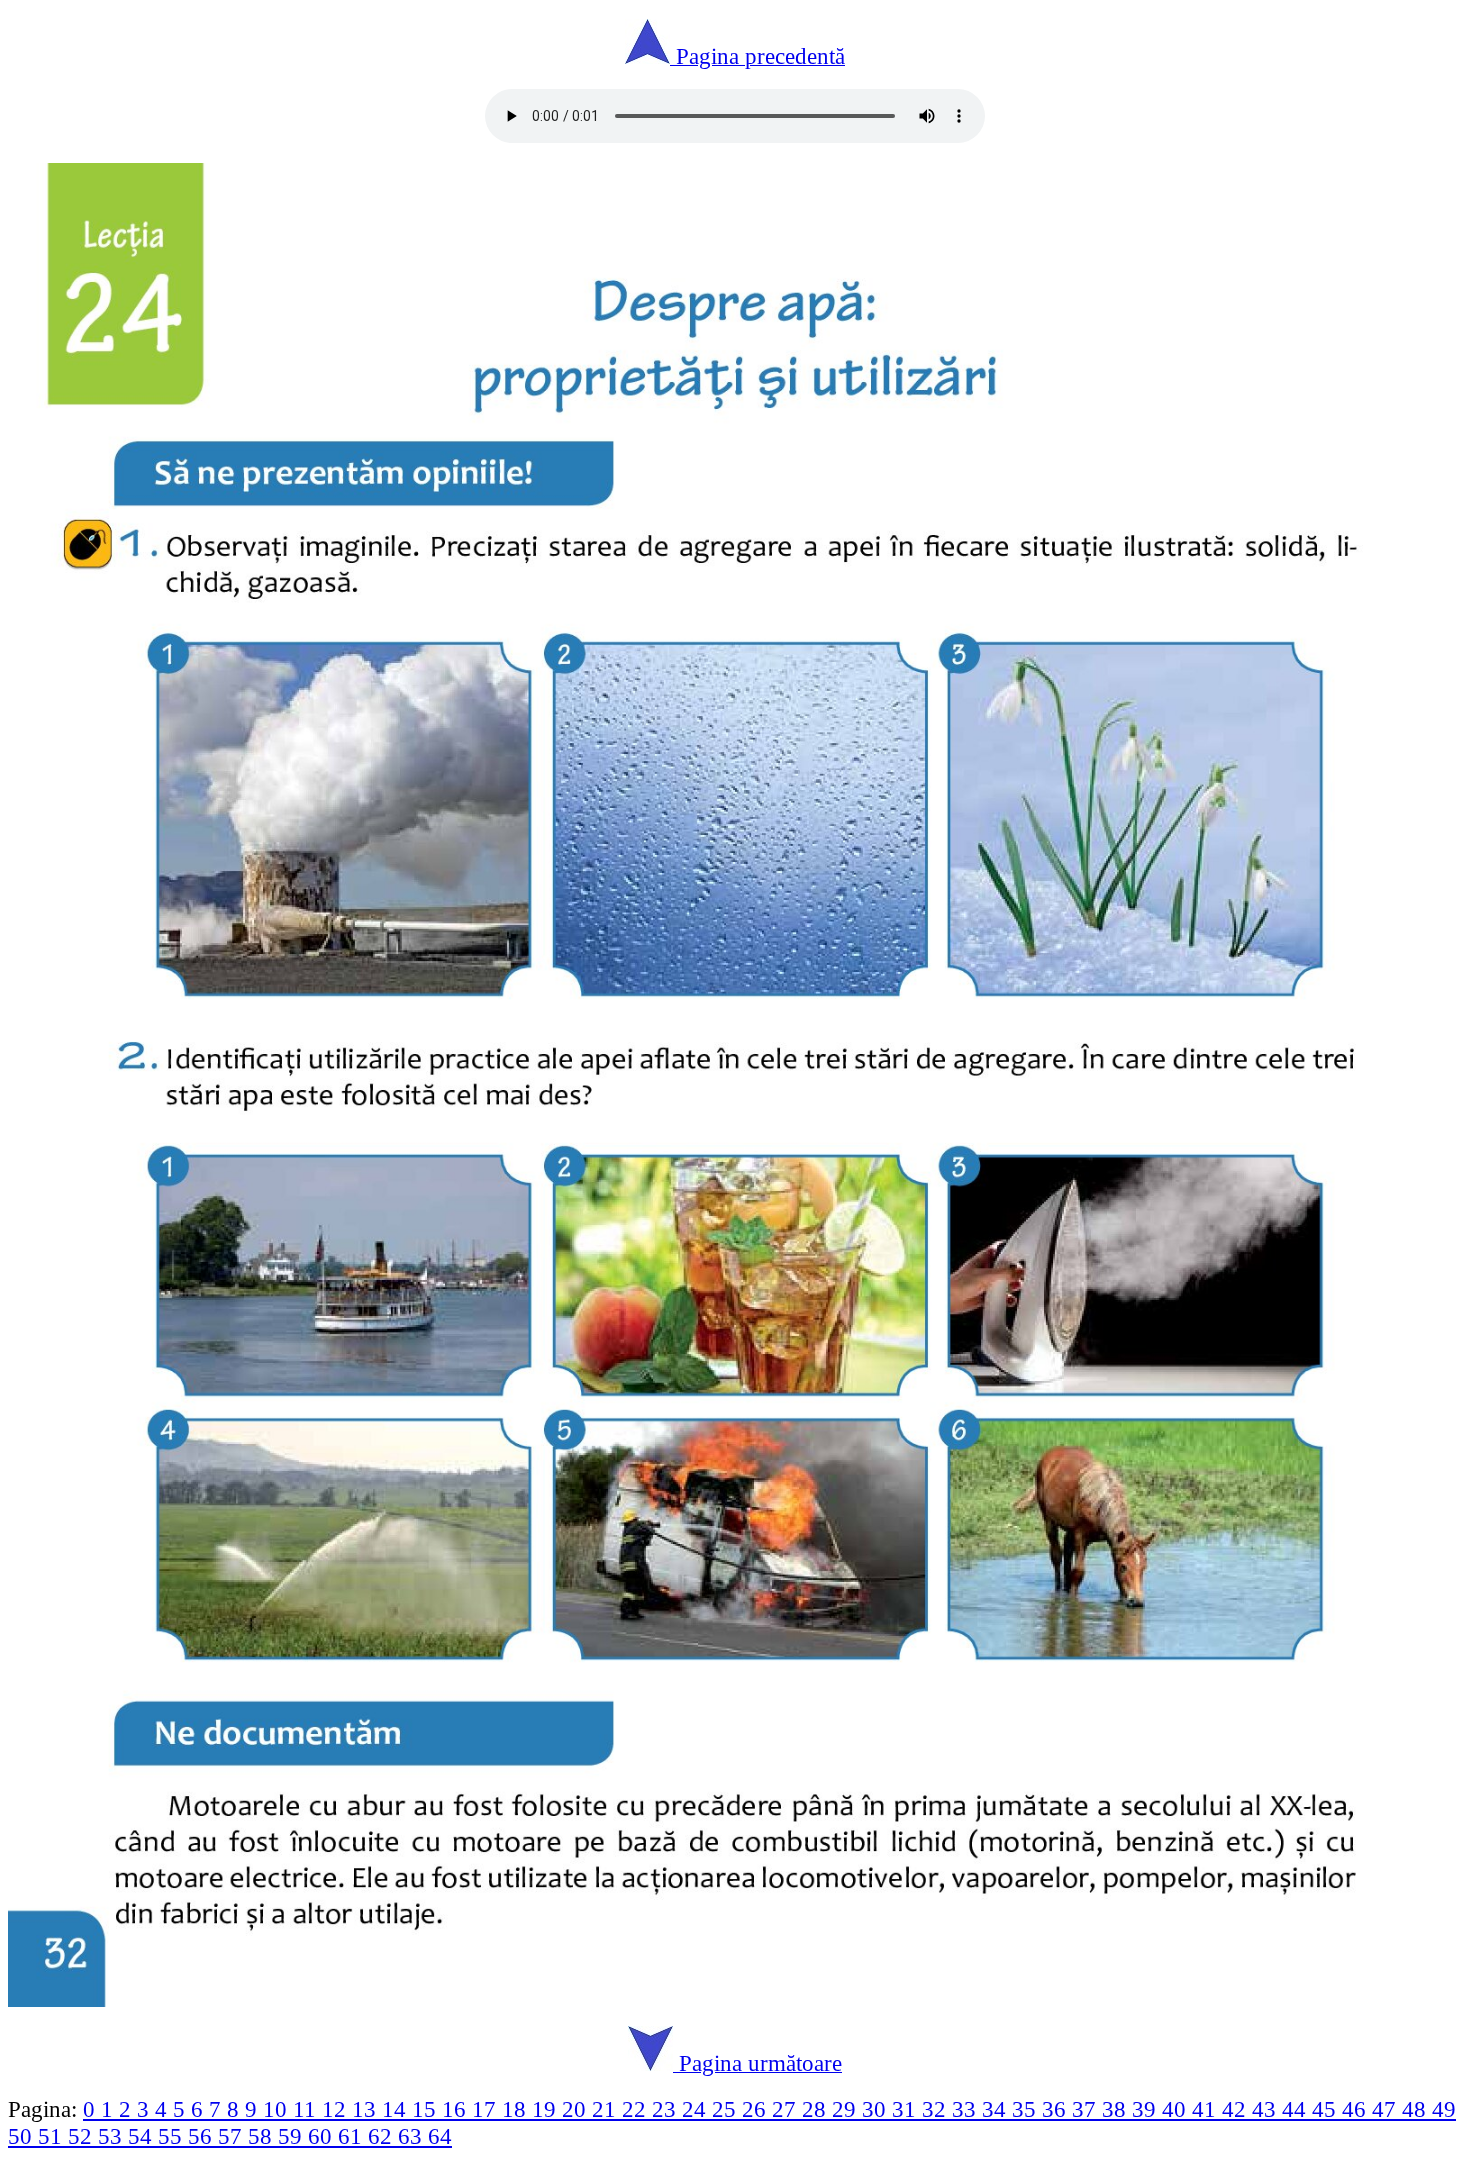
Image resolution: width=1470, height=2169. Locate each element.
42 (1237, 2109)
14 (397, 2109)
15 (427, 2109)
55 (173, 2136)
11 (307, 2109)
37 (1087, 2109)
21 (607, 2109)
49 (1444, 2109)
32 (937, 2109)
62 (383, 2136)
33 (967, 2109)
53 (113, 2136)
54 (143, 2136)
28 (817, 2109)
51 (53, 2136)
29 (847, 2109)
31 (907, 2109)
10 (278, 2109)
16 (457, 2109)
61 (353, 2136)
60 (323, 2136)
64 (440, 2136)
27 (787, 2109)
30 (877, 2109)
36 (1057, 2109)
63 (413, 2136)
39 (1147, 2109)
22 (637, 2109)
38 (1117, 2109)
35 (1027, 2109)
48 (1417, 2109)
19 (547, 2109)
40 (1177, 2109)
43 (1267, 2109)
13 (367, 2109)
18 (517, 2109)
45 (1327, 2109)
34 (997, 2109)
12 (337, 2109)
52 (83, 2136)
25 (727, 2109)
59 (293, 2136)
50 (23, 2136)
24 (697, 2109)
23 (667, 2109)
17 (487, 2109)
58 (263, 2136)
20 (577, 2109)
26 (757, 2109)
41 (1207, 2109)
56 (203, 2136)
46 (1357, 2109)
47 (1387, 2109)
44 (1297, 2109)
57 (233, 2136)
